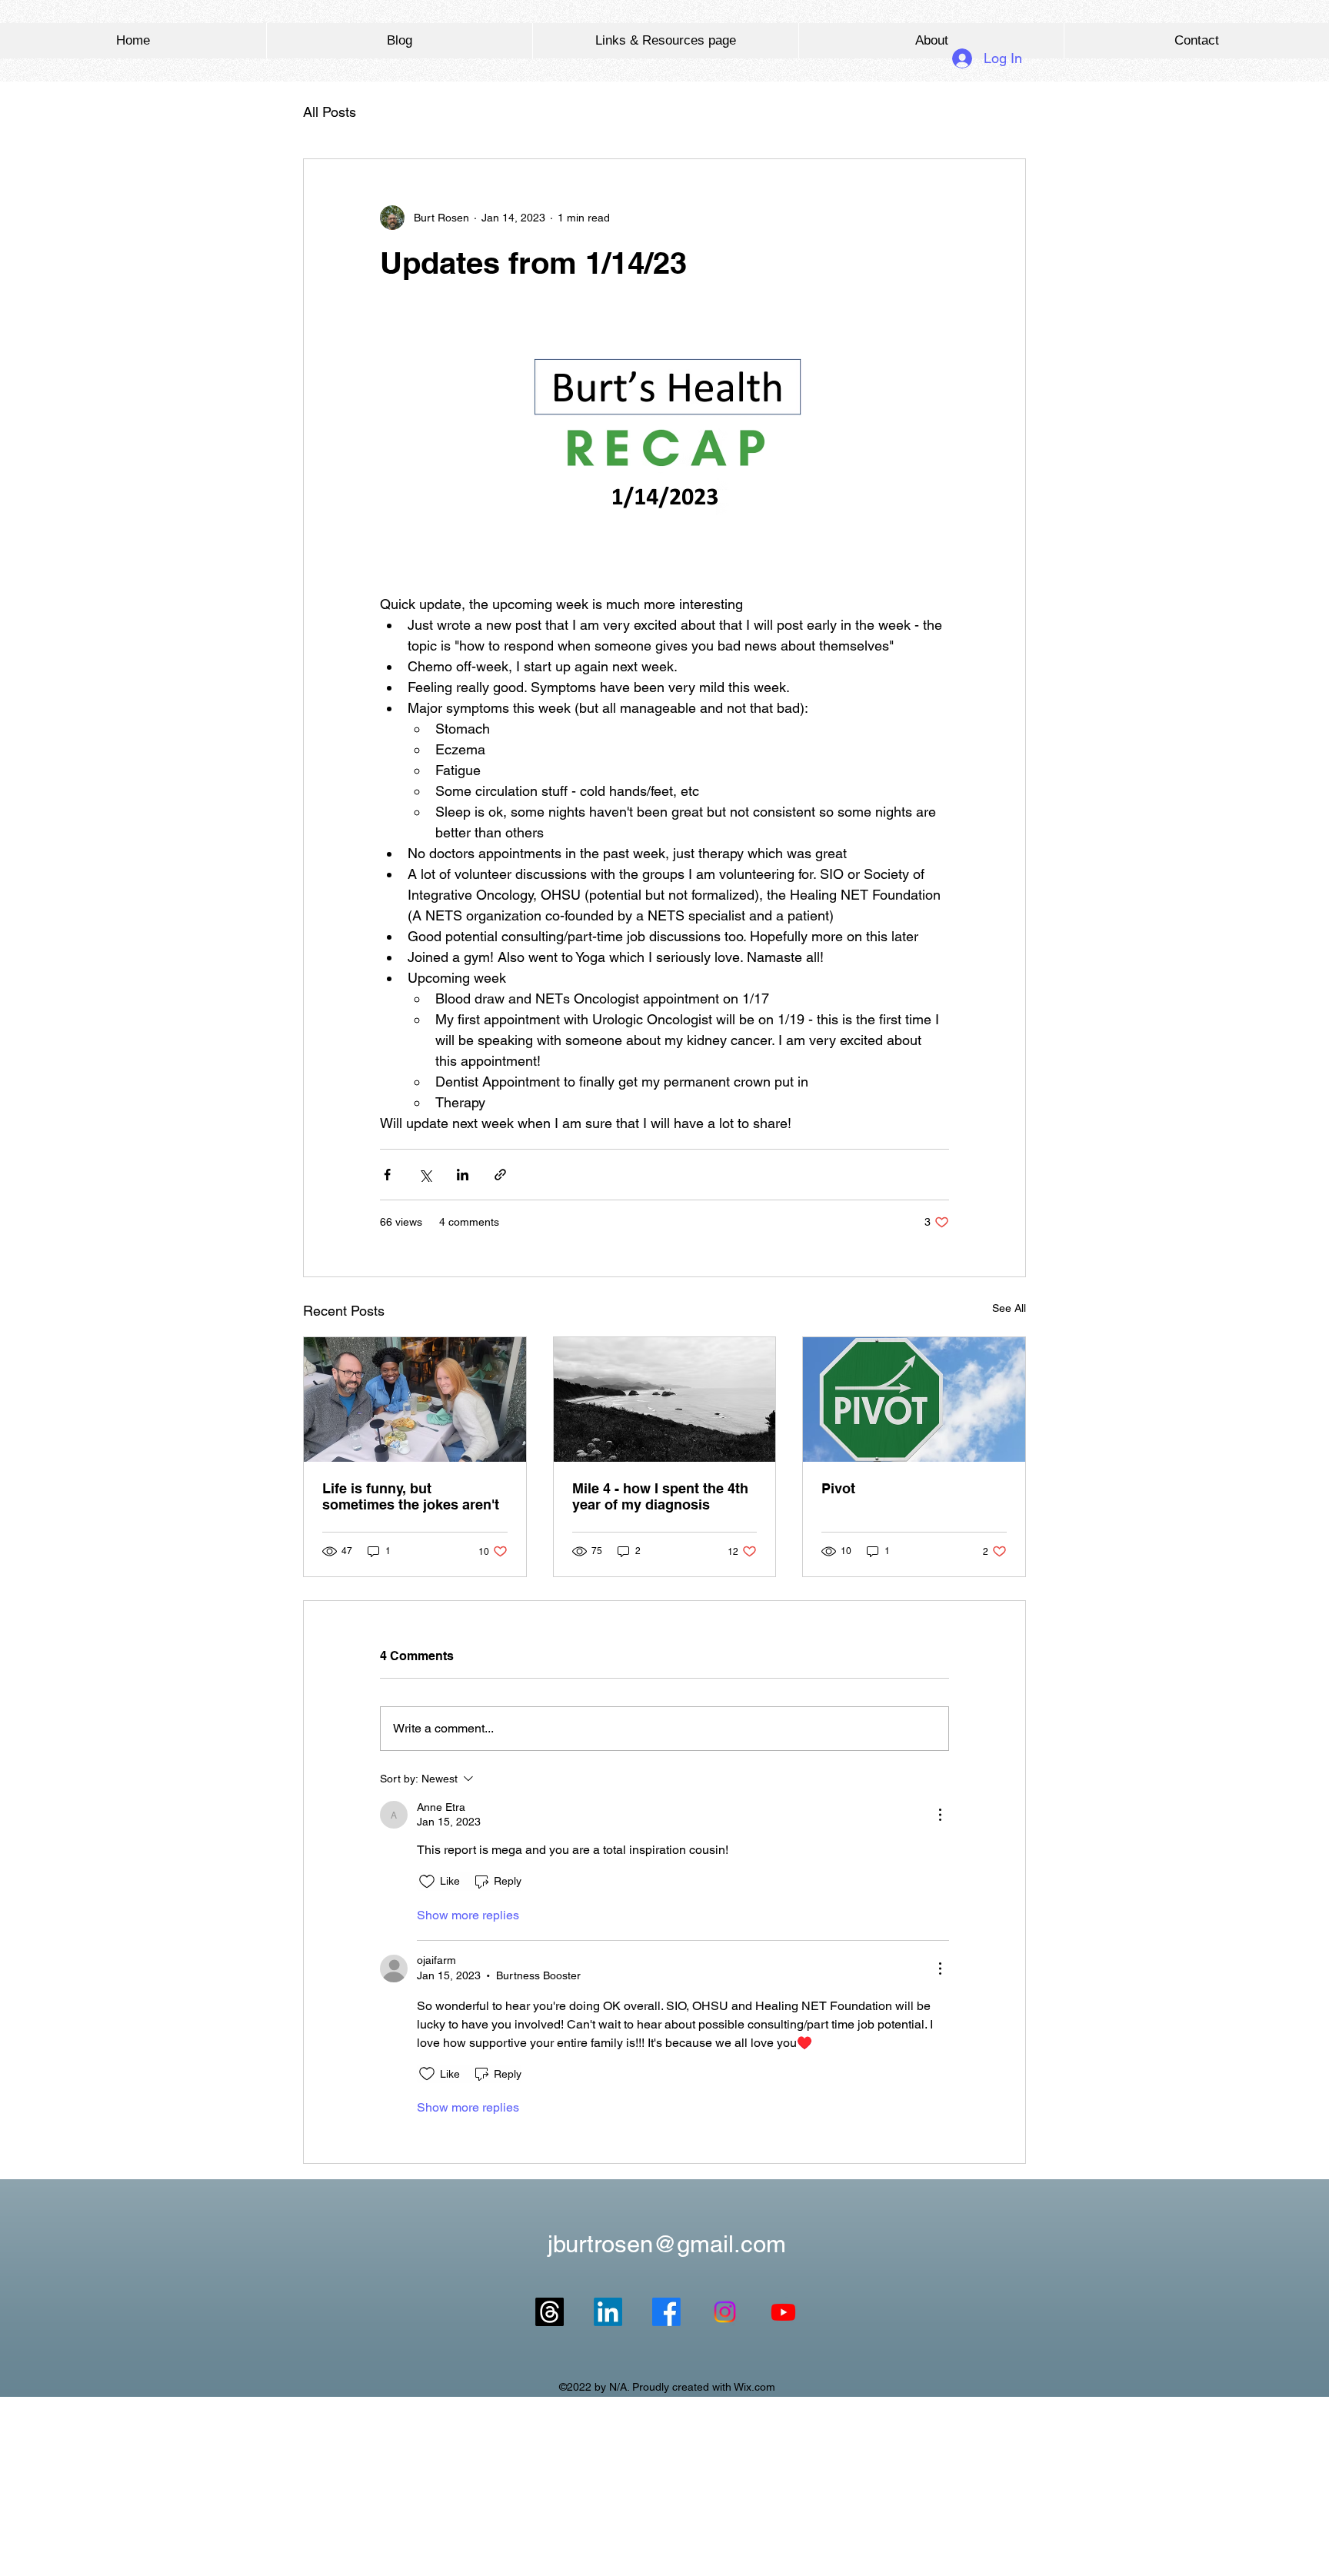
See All (1009, 1308)
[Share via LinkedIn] (463, 1175)
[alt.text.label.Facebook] (666, 2312)
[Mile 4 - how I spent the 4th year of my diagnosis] (665, 1399)
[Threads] (550, 2312)
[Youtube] (783, 2312)
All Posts (330, 112)
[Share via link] (500, 1175)
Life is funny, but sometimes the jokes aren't (411, 1496)
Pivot (838, 1488)
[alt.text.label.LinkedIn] (608, 2312)
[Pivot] (914, 1399)
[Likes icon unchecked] (427, 1882)
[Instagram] (725, 2312)
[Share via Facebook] (387, 1175)
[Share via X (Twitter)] (425, 1175)
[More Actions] (940, 1815)
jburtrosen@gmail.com (667, 2244)
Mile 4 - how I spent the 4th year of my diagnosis (660, 1496)
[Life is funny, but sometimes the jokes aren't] (415, 1399)
